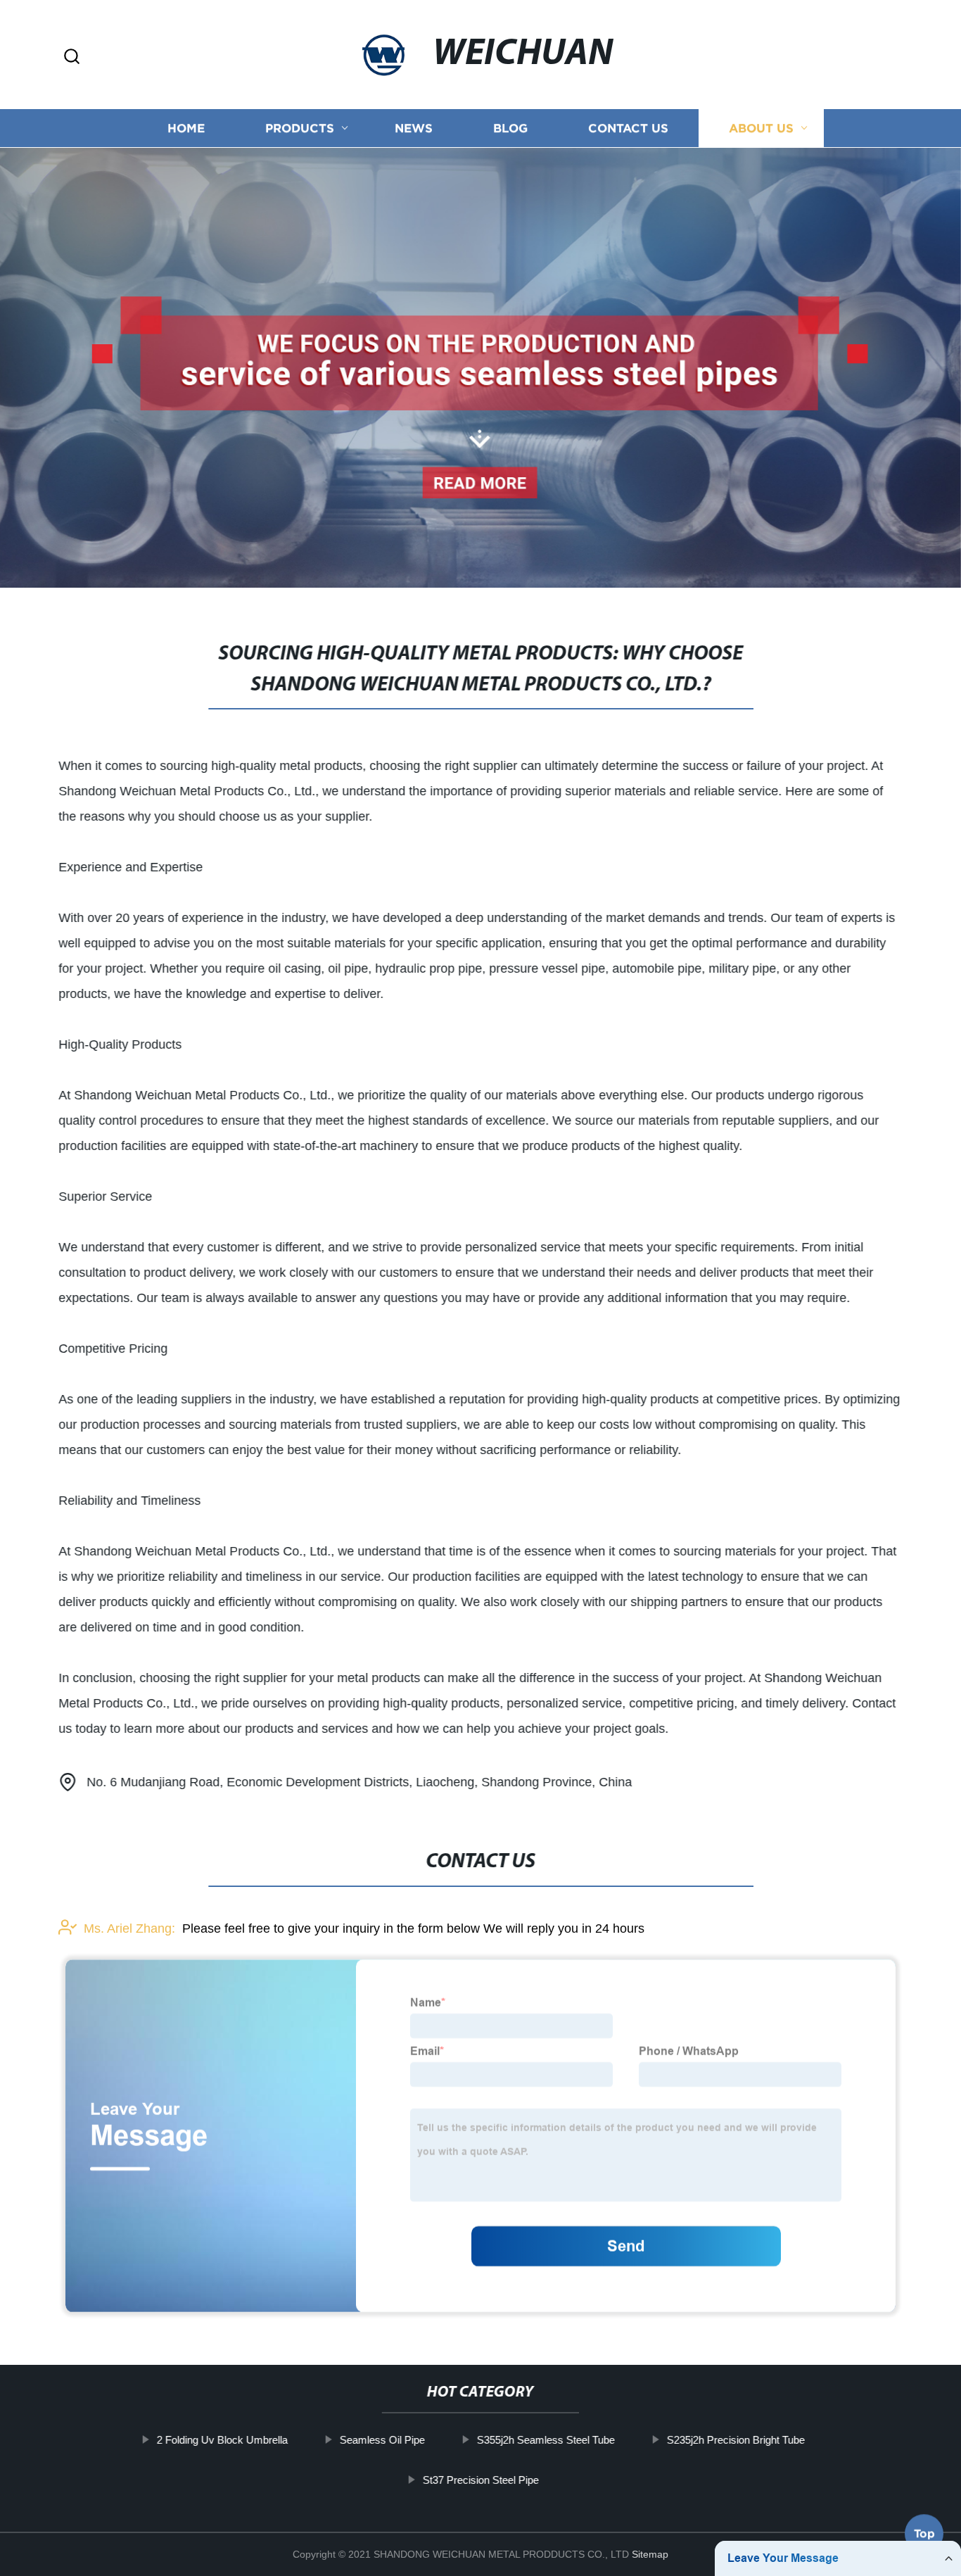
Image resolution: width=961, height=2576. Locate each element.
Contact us (628, 128)
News (414, 128)
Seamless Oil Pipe (382, 2440)
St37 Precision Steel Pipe (480, 2480)
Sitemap (650, 2554)
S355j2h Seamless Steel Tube (545, 2440)
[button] (72, 57)
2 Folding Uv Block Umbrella (222, 2440)
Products (300, 128)
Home (186, 128)
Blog (510, 128)
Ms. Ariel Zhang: (129, 1928)
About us (761, 128)
